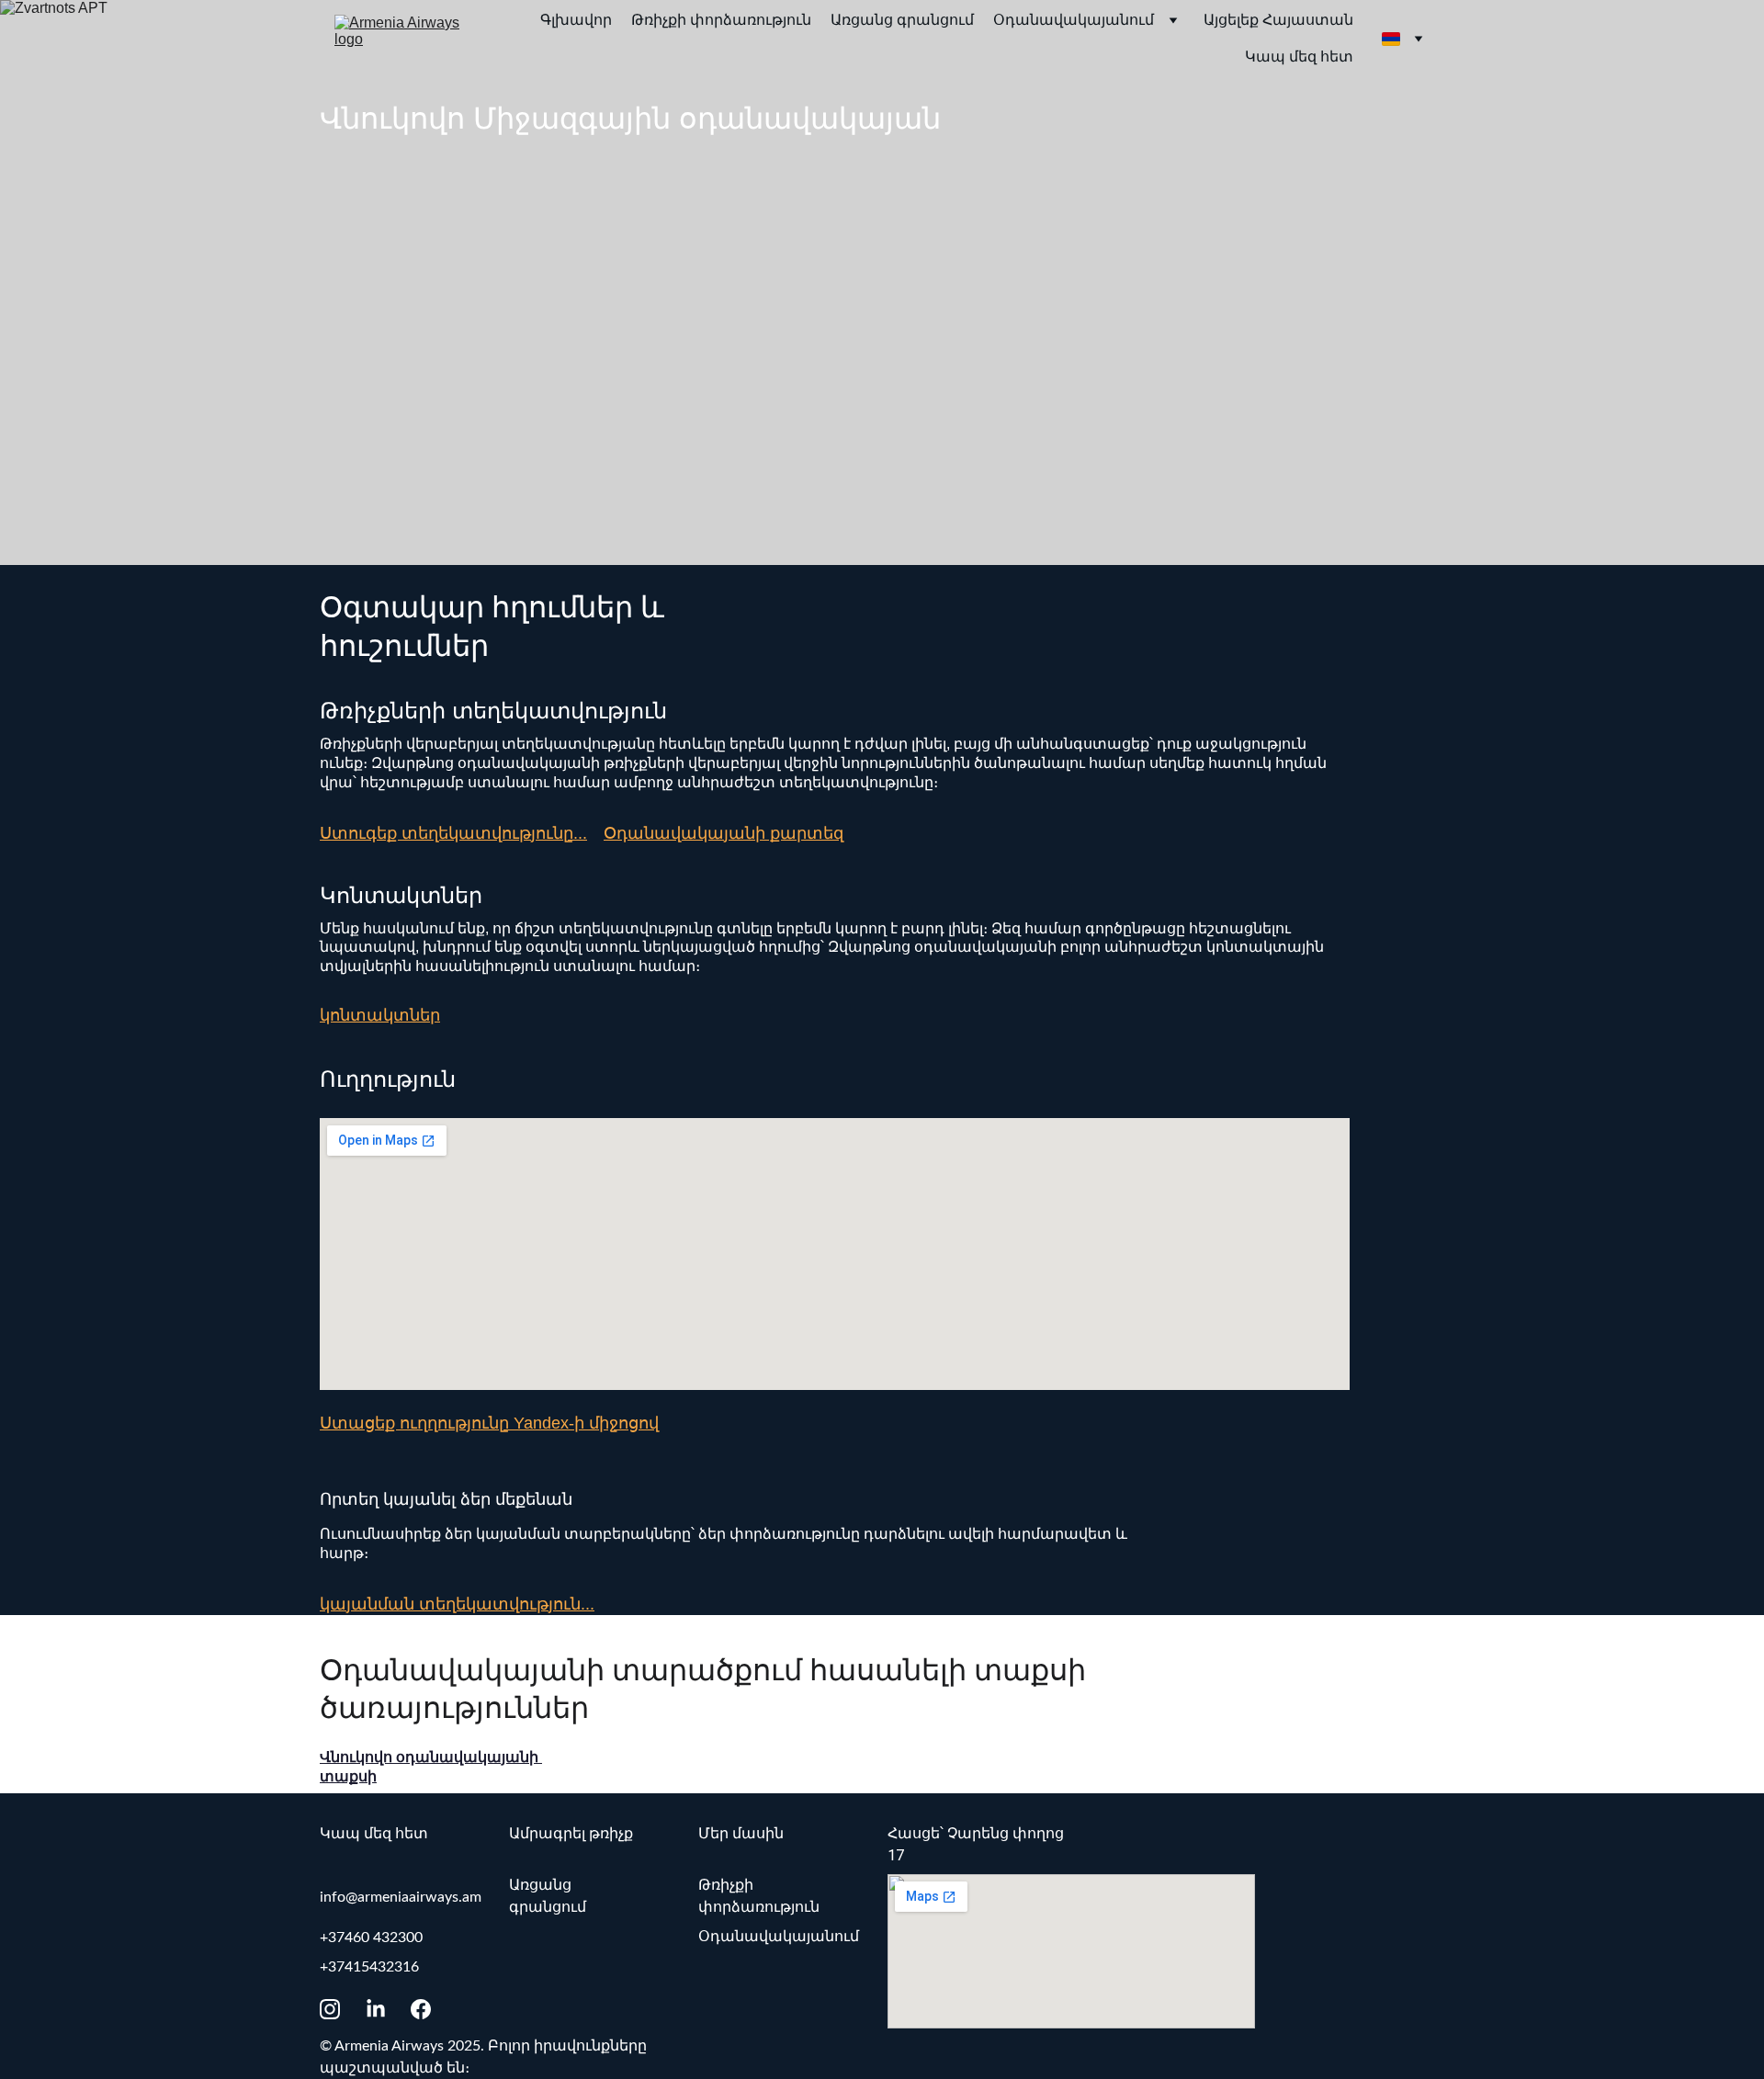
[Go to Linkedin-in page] (385, 2009)
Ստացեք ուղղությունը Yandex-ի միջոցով (489, 1423)
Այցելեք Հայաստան (1278, 20)
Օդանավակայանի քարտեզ (724, 833)
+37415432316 (369, 1967)
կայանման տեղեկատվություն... (457, 1604)
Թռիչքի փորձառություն (721, 20)
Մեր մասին (741, 1833)
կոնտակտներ (380, 1015)
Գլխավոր (576, 20)
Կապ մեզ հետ (1299, 56)
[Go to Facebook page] (421, 2009)
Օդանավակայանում (1074, 20)
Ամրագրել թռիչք (571, 1833)
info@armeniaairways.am (401, 1897)
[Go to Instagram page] (339, 2009)
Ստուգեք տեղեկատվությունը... (453, 833)
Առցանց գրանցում (902, 20)
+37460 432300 (371, 1938)
